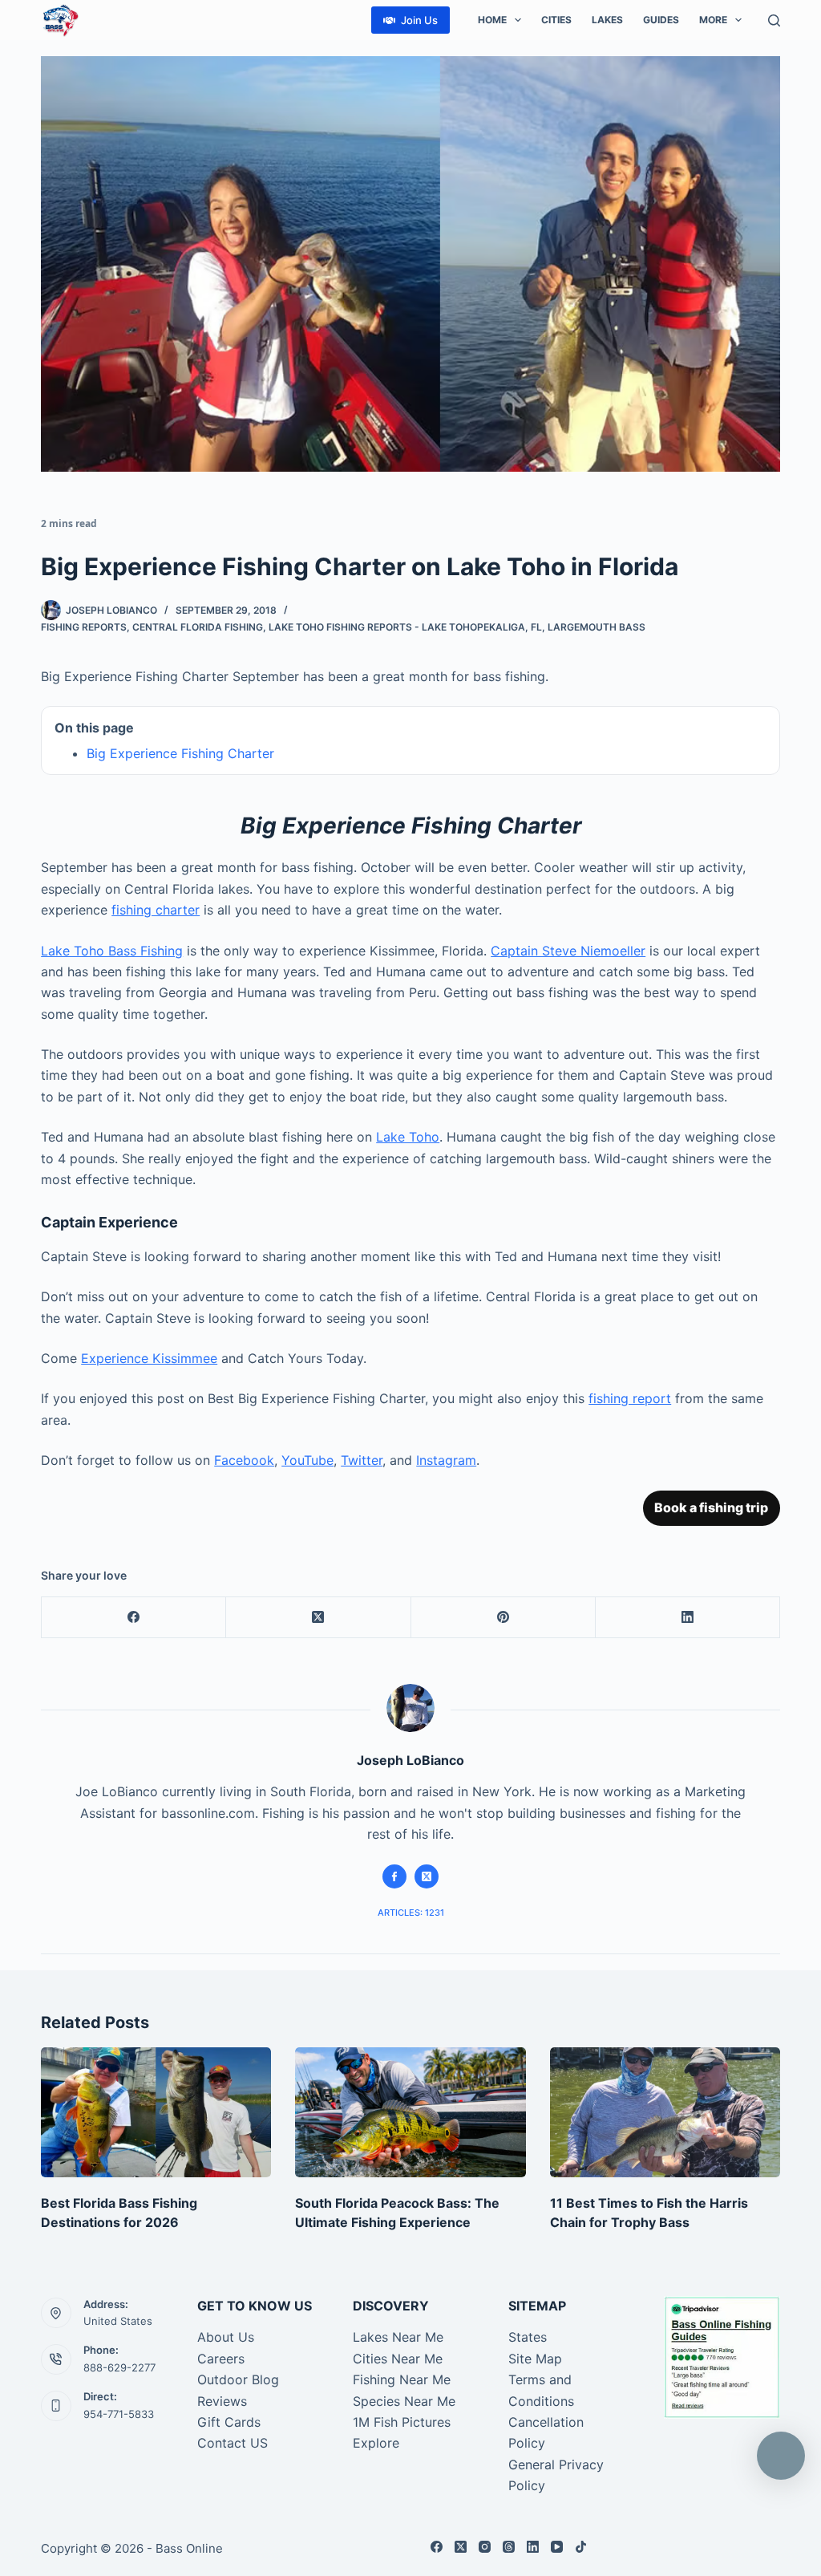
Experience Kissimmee (149, 1358)
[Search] (774, 20)
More (713, 20)
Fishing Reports (84, 627)
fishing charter (156, 910)
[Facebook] (134, 1618)
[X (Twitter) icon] (427, 1876)
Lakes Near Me (398, 2337)
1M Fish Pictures (402, 2422)
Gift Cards (229, 2422)
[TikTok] (581, 2547)
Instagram (446, 1460)
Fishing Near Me (402, 2379)
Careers (221, 2359)
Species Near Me (404, 2401)
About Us (226, 2337)
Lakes (607, 20)
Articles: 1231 (411, 1913)
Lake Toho (408, 1137)
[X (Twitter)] (318, 1618)
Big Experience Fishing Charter (180, 753)
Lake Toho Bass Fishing (112, 951)
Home (492, 20)
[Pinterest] (504, 1618)
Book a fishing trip (711, 1507)
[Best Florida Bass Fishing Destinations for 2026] (156, 2112)
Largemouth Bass (597, 627)
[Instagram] (485, 2547)
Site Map (535, 2359)
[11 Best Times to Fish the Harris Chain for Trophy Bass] (665, 2112)
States (528, 2337)
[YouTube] (557, 2547)
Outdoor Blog (238, 2379)
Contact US (233, 2443)
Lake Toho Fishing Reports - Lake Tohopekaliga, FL (405, 627)
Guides (661, 20)
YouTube (307, 1460)
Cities (556, 20)
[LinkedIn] (688, 1618)
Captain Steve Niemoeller (568, 951)
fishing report (630, 1398)
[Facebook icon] (394, 1876)
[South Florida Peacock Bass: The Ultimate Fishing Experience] (410, 2112)
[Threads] (509, 2547)
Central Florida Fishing (198, 627)
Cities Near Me (398, 2359)
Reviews (222, 2401)
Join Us (419, 20)
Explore (376, 2443)
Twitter (362, 1460)
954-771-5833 (119, 2414)
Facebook (244, 1460)
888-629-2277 (119, 2367)
